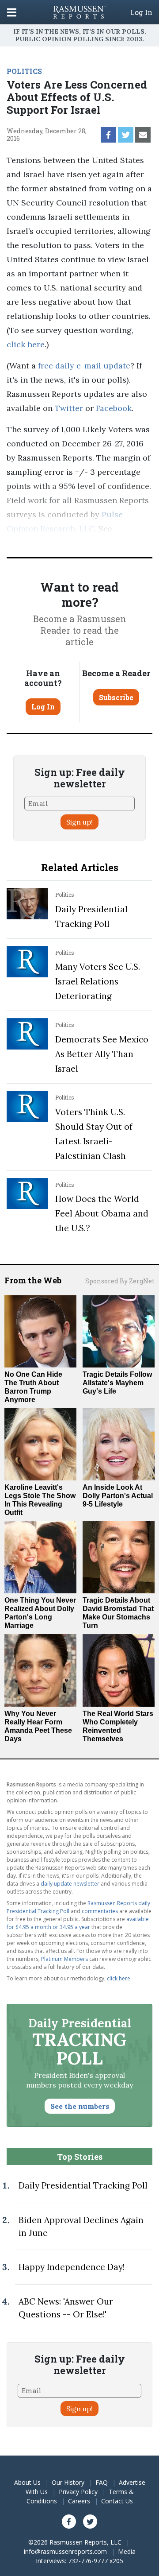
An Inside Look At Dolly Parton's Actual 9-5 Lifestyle (118, 1496)
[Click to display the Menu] (12, 12)
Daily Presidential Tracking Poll (83, 2185)
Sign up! (79, 822)
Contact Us (117, 2501)
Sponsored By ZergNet (120, 1281)
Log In (141, 12)
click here (26, 344)
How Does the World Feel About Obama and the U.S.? (102, 1213)
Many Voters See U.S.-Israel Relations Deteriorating (100, 981)
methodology (32, 543)
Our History (68, 2482)
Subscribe (116, 697)
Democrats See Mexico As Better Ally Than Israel (102, 1054)
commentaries (100, 1911)
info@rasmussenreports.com (65, 2551)
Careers (79, 2501)
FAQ (102, 2482)
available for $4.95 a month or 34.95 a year (78, 1923)
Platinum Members (64, 1959)
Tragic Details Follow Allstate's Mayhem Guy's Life (117, 1383)
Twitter (69, 408)
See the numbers (80, 2106)
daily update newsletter (70, 1884)
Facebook (114, 408)
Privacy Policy (78, 2492)
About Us (27, 2482)
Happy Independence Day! (72, 2267)
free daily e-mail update (84, 366)
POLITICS (24, 71)
